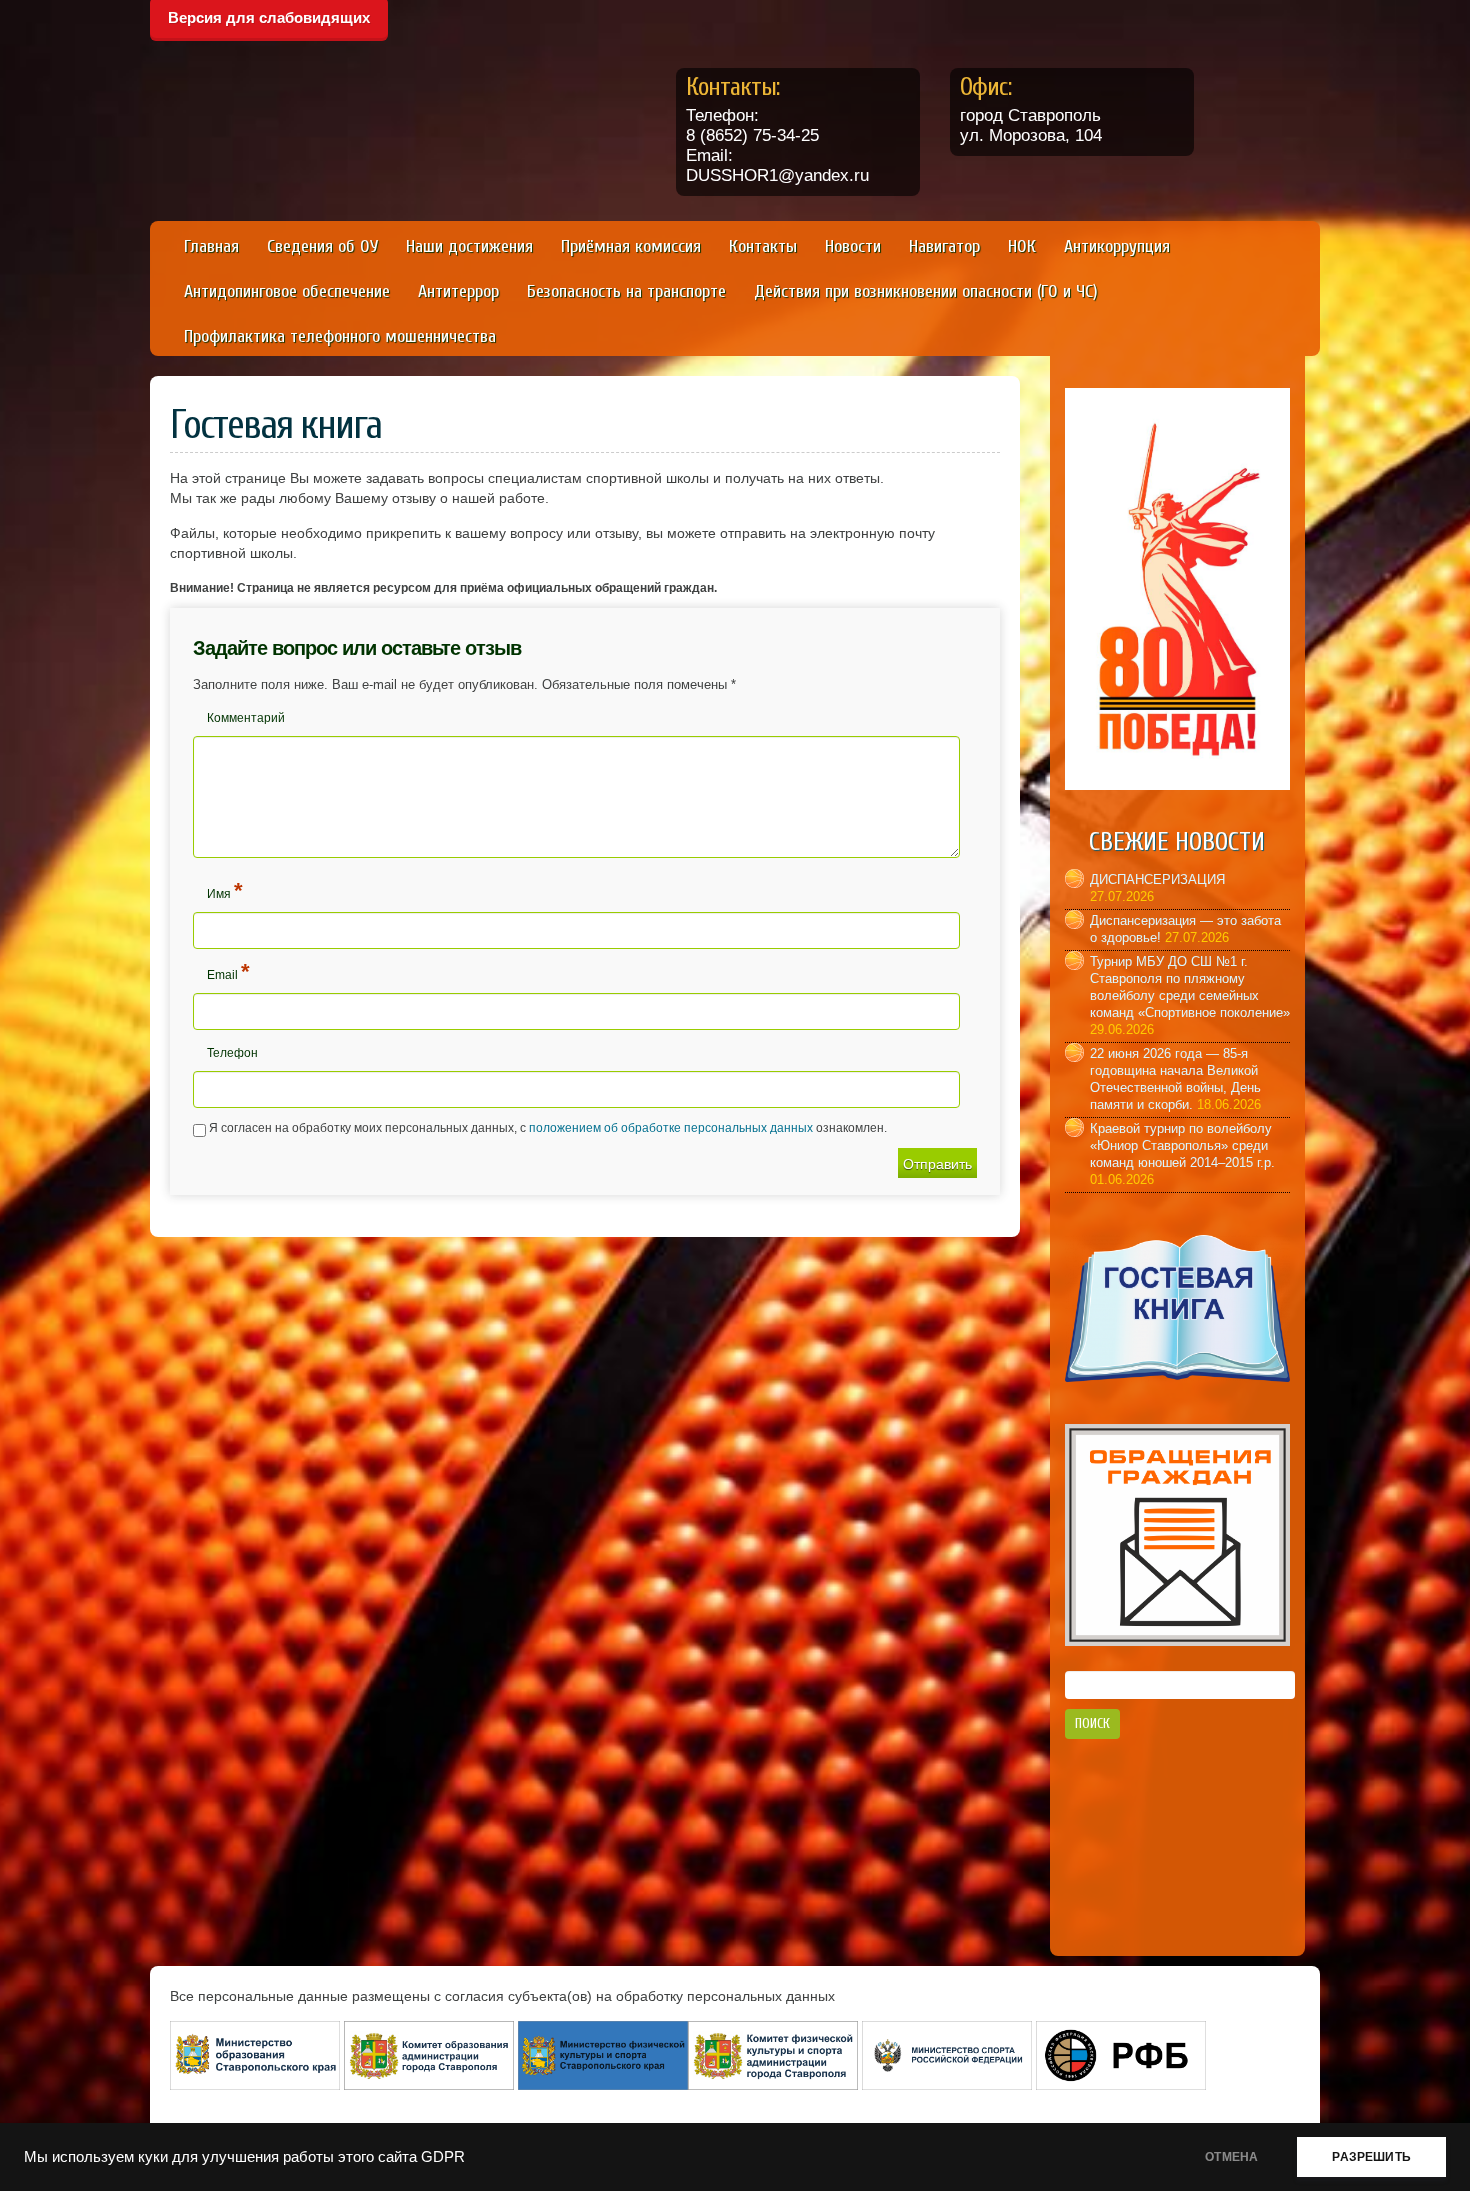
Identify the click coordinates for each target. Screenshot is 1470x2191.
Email (228, 971)
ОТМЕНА (1231, 2157)
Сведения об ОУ (322, 246)
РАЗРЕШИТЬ (1371, 2157)
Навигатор (944, 246)
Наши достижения (469, 246)
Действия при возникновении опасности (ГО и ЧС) (926, 291)
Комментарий (246, 718)
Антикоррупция (1117, 246)
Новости (853, 246)
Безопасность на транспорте (626, 291)
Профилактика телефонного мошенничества (340, 336)
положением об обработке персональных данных (671, 1128)
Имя (225, 890)
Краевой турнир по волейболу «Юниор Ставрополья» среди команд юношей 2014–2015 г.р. (1182, 1145)
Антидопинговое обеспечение (287, 291)
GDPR (443, 2157)
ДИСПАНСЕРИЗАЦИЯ (1157, 879)
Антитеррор (458, 291)
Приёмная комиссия (631, 246)
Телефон (232, 1053)
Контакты (763, 246)
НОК (1022, 246)
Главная (211, 246)
